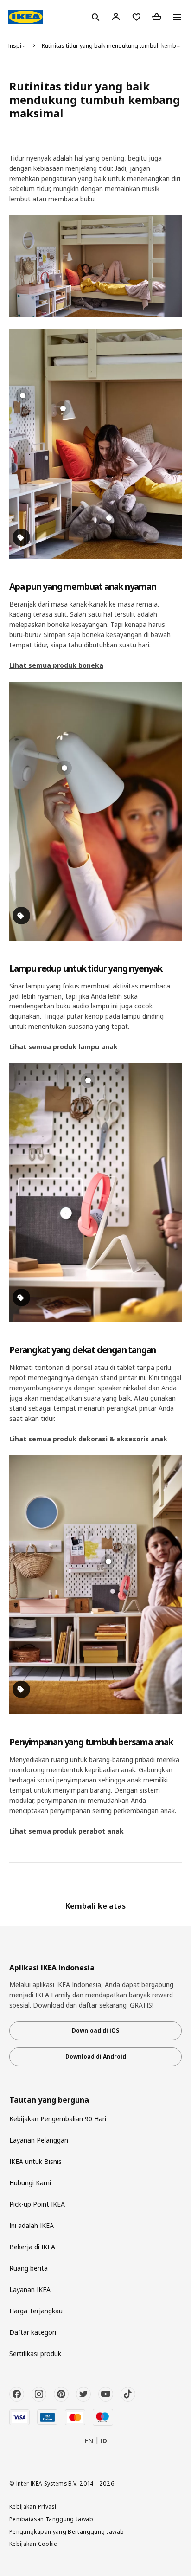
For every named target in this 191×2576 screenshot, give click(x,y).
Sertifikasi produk (35, 2353)
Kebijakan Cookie (33, 2544)
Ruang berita (29, 2268)
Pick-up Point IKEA (37, 2204)
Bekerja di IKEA (32, 2247)
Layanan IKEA (30, 2289)
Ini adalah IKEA (32, 2225)
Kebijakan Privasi (33, 2506)
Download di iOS (95, 2030)
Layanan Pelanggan (39, 2140)
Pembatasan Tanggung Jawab (51, 2519)
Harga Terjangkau (36, 2311)
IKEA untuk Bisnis (35, 2161)
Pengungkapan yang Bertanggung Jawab (67, 2531)
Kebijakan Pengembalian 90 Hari (58, 2119)
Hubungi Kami (30, 2183)
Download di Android (96, 2056)
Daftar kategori (33, 2332)
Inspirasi (20, 46)
